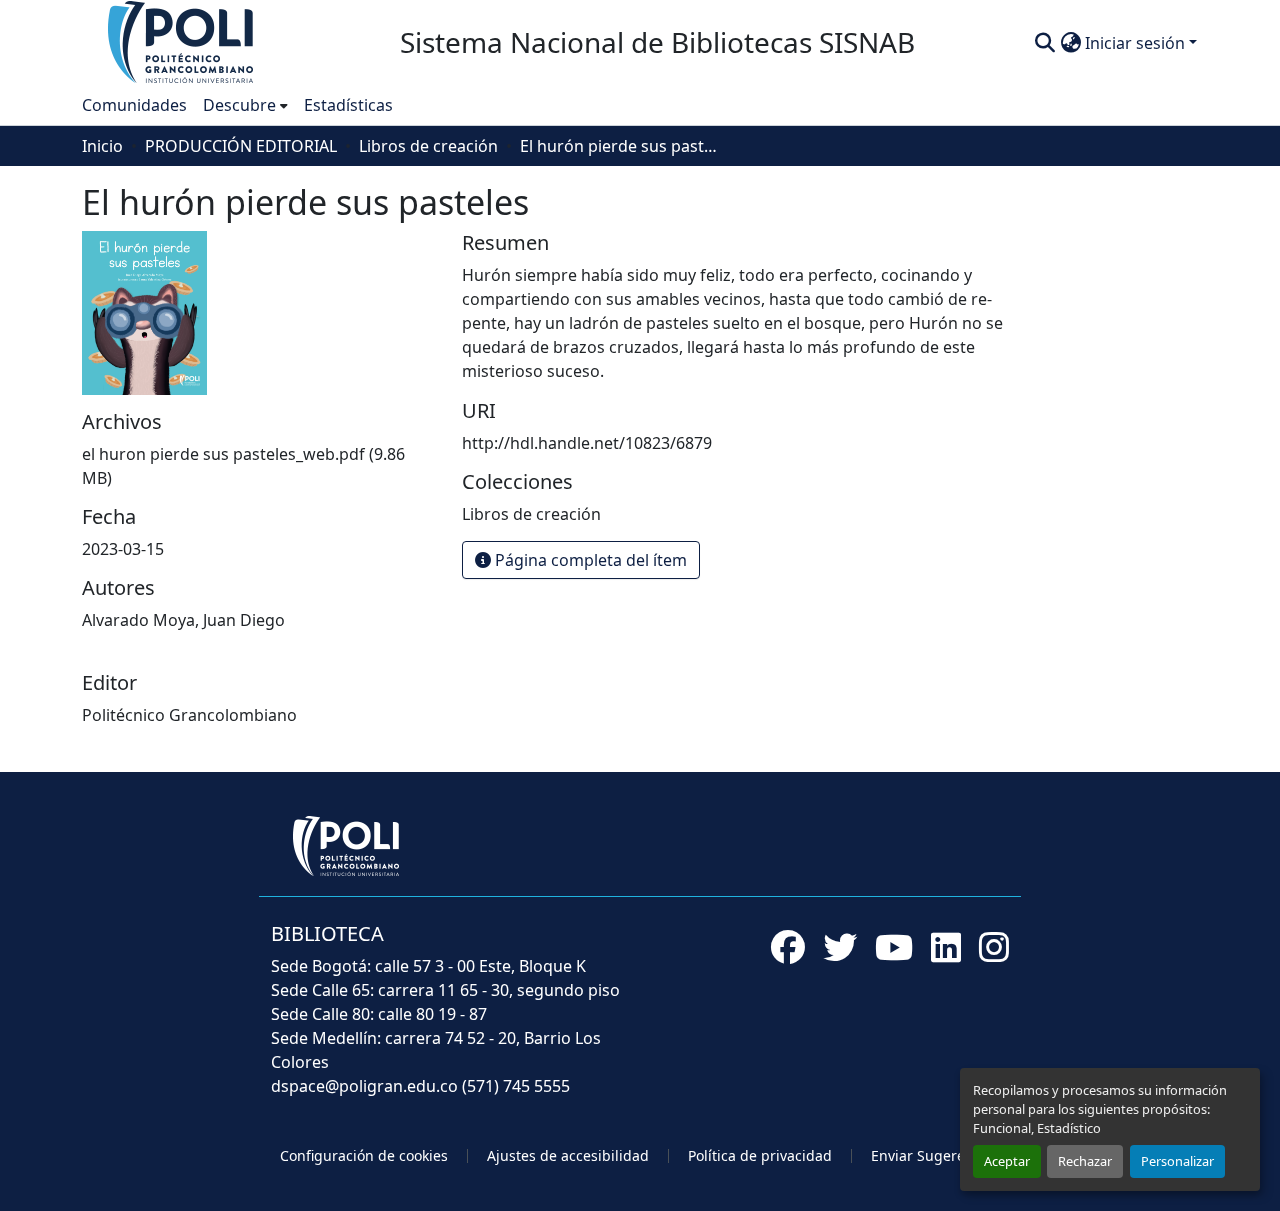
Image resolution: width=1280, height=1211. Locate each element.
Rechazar (1085, 1161)
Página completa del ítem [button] (589, 560)
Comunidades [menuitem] (134, 105)
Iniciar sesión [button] (1137, 43)
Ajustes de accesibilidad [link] (568, 1155)
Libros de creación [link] (428, 146)
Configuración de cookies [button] (364, 1155)
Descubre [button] (239, 105)
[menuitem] (245, 105)
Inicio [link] (102, 146)
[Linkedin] (946, 947)
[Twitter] (840, 947)
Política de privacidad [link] (760, 1155)
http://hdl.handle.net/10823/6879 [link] (587, 443)
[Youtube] (894, 947)
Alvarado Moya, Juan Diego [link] (183, 620)
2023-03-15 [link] (123, 549)
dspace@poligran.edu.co (364, 1086)
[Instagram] (994, 947)
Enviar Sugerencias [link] (935, 1155)
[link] (260, 466)
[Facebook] (788, 947)
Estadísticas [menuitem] (348, 105)
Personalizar (1177, 1161)
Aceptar (1007, 1161)
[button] (182, 41)
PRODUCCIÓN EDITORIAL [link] (241, 146)
